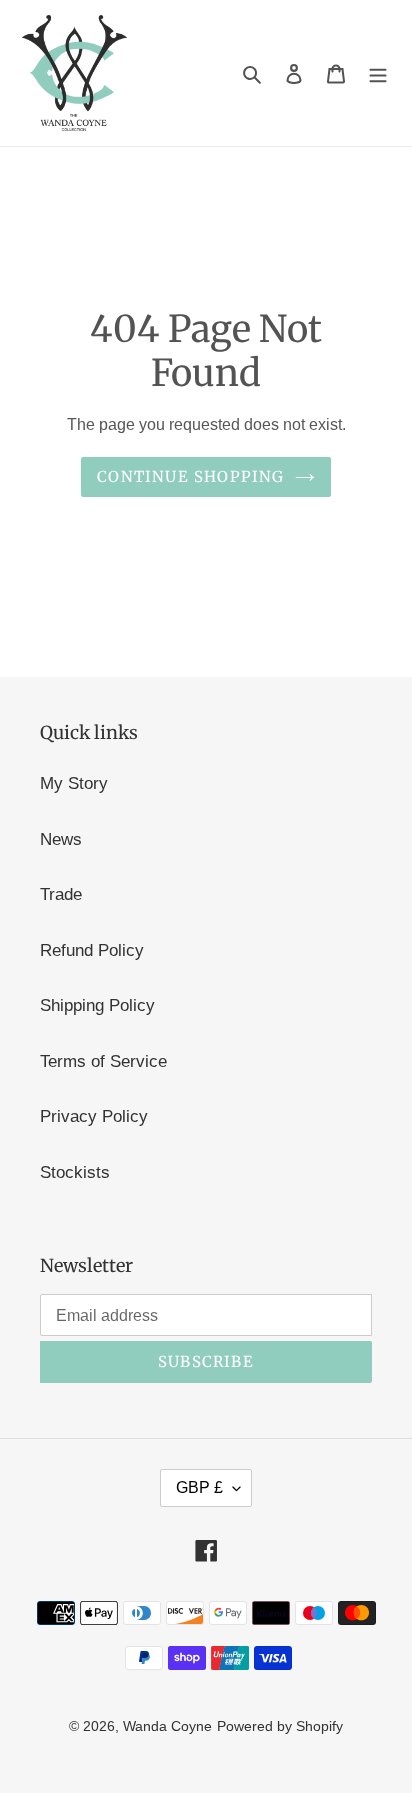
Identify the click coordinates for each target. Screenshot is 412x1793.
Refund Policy (92, 950)
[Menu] (378, 73)
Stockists (75, 1172)
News (61, 839)
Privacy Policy (94, 1116)
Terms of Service (103, 1061)
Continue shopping (190, 476)
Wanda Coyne (167, 1726)
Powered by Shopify (280, 1726)
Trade (61, 894)
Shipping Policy (97, 1005)
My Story (74, 783)
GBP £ (199, 1487)
